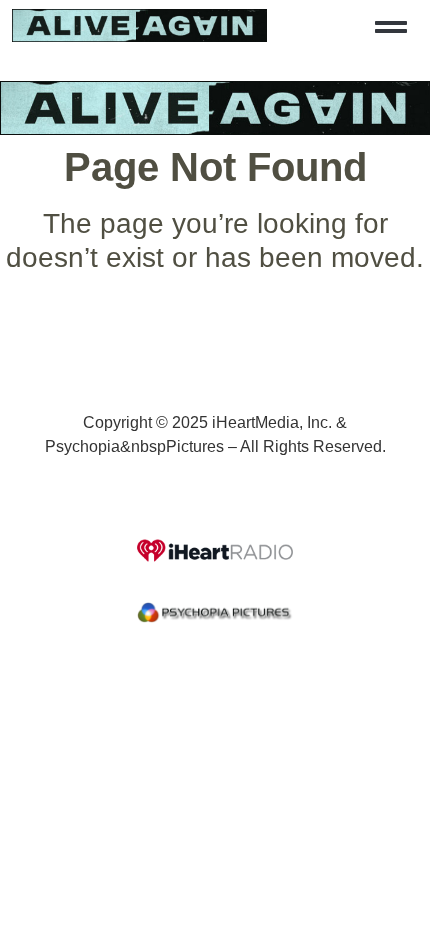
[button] (391, 27)
